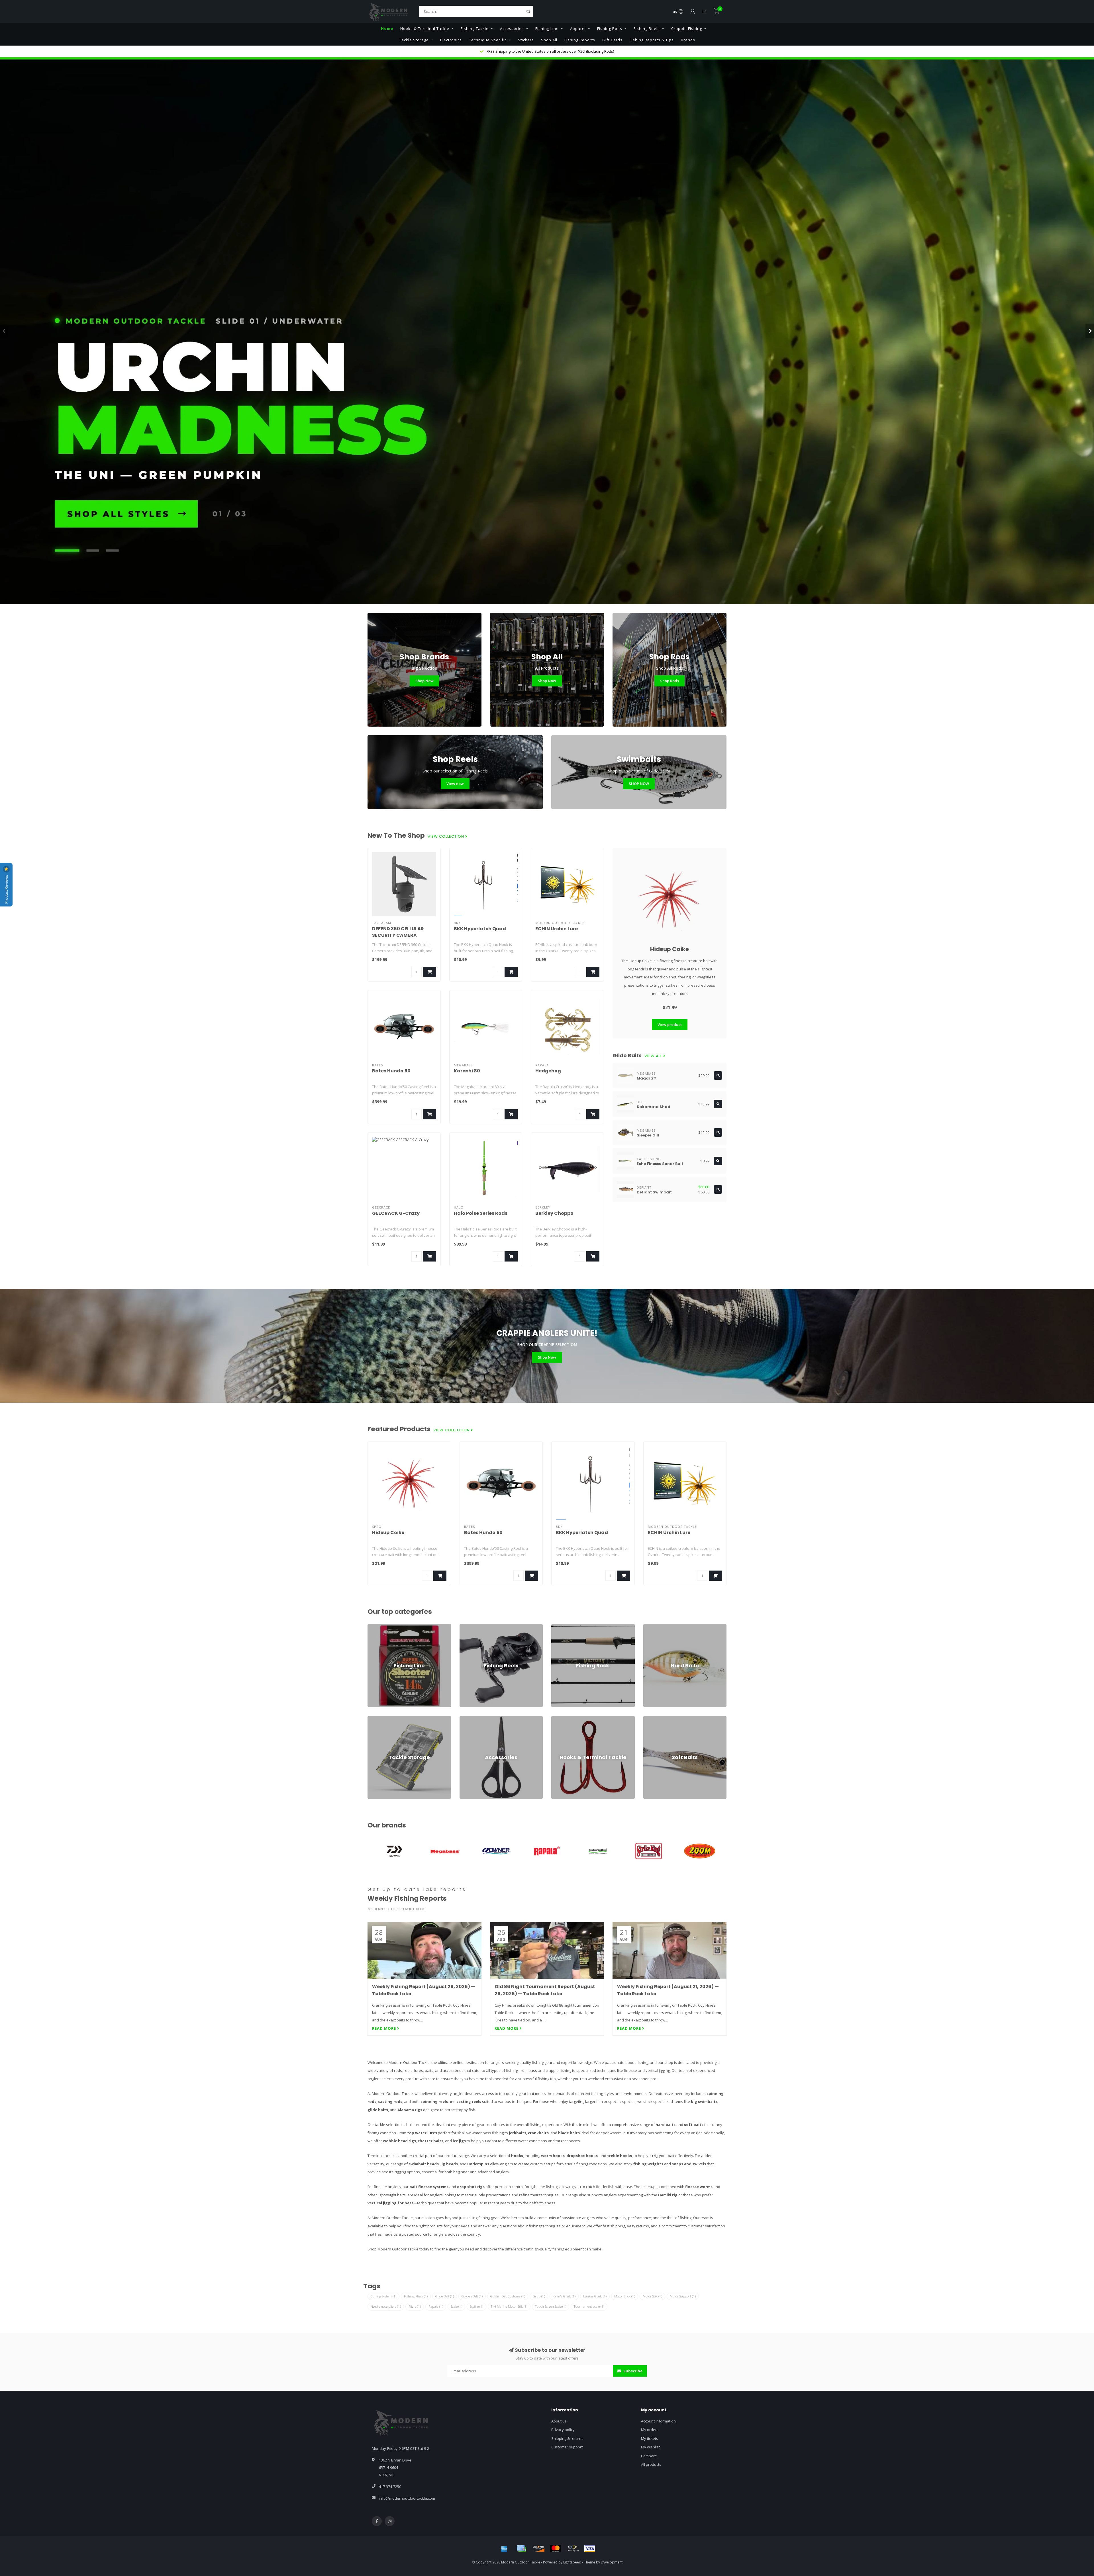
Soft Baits (652, 1718)
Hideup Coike (670, 949)
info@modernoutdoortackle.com (407, 2498)
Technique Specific (488, 40)
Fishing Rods (610, 28)
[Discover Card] (538, 2549)
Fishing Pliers (416, 2296)
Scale (456, 2306)
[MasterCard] (556, 2549)
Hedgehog (548, 1071)
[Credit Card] (521, 2549)
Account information (658, 2421)
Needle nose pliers (386, 2306)
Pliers (415, 2306)
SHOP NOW (639, 784)
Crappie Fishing (687, 28)
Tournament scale (589, 2306)
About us (559, 2421)
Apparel (578, 28)
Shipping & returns (567, 2438)
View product (670, 1025)
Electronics (451, 40)
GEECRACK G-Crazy (396, 1213)
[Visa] (590, 2549)
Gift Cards (612, 40)
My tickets (650, 2438)
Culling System (383, 2296)
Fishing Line (547, 28)
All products (651, 2464)
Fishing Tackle (475, 28)
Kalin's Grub (564, 2296)
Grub (539, 2296)
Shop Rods (670, 681)
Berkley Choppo (554, 1213)
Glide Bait (445, 2296)
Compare (649, 2456)
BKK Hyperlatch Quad (480, 929)
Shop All (549, 40)
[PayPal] (573, 2549)
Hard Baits (652, 1626)
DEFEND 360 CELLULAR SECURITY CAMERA (398, 932)
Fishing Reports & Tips (652, 40)
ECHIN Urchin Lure (557, 929)
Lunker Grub (595, 2296)
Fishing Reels (647, 28)
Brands (688, 40)
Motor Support (683, 2296)
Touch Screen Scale (551, 2306)
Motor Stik (652, 2296)
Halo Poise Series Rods (481, 1213)
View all (654, 1056)
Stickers (526, 40)
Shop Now (424, 681)
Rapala (436, 2306)
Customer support (567, 2447)
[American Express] (504, 2549)
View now (455, 784)
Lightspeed (572, 2562)
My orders (650, 2430)
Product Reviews (6, 889)
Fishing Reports (580, 40)
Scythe (476, 2306)
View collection (446, 837)
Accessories (512, 28)
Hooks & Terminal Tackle (425, 28)
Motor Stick (625, 2296)
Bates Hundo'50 (391, 1071)
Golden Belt (472, 2296)
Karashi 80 (467, 1071)
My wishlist (650, 2447)
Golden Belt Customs (508, 2296)
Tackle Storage (414, 40)
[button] (4, 331)
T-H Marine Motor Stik (509, 2306)
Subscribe (632, 2371)
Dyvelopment (612, 2562)
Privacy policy (563, 2430)
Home (387, 28)
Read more (385, 2028)
